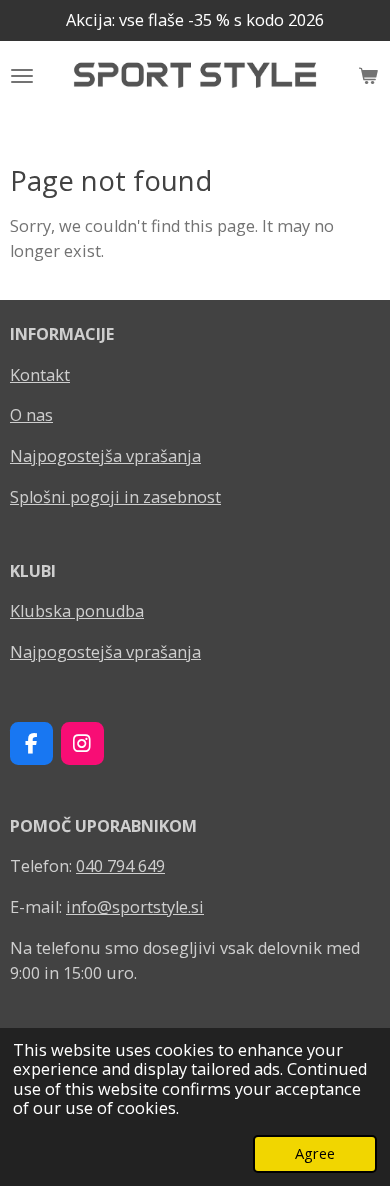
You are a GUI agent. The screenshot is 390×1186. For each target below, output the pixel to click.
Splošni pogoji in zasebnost (115, 497)
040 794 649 (120, 866)
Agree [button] (315, 1153)
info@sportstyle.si (135, 907)
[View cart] (368, 76)
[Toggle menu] (22, 76)
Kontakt (40, 375)
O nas (31, 415)
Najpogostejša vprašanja (105, 456)
